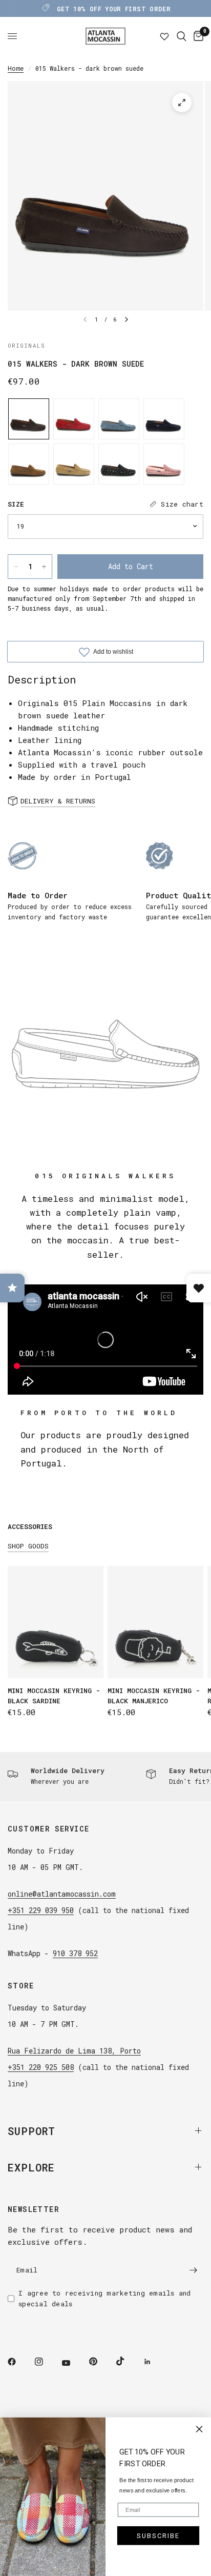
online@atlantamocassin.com (62, 1894)
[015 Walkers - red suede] (74, 419)
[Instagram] (46, 2362)
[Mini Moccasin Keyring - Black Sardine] (56, 1622)
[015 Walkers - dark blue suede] (164, 419)
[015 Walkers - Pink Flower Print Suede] (164, 464)
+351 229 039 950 (41, 1910)
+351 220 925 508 (41, 2067)
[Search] (182, 36)
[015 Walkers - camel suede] (29, 464)
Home (16, 68)
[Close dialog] (199, 2429)
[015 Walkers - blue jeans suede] (119, 419)
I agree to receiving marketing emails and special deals (105, 2298)
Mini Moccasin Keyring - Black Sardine (54, 1696)
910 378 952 (75, 1953)
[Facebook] (19, 2362)
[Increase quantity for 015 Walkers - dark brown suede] (44, 567)
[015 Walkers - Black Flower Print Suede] (119, 464)
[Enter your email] (193, 2270)
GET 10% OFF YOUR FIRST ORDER (114, 9)
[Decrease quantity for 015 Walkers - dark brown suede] (16, 567)
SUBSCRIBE (158, 2536)
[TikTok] (128, 2361)
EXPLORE (31, 2167)
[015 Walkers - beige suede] (74, 464)
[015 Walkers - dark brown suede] (29, 419)
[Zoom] (182, 103)
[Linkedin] (155, 2362)
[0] (197, 36)
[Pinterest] (100, 2362)
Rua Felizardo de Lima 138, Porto (74, 2051)
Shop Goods (28, 1546)
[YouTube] (73, 2363)
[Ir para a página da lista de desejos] (164, 36)
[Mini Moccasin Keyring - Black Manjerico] (155, 1622)
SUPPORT (31, 2131)
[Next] (126, 319)
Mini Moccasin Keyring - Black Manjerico (154, 1696)
